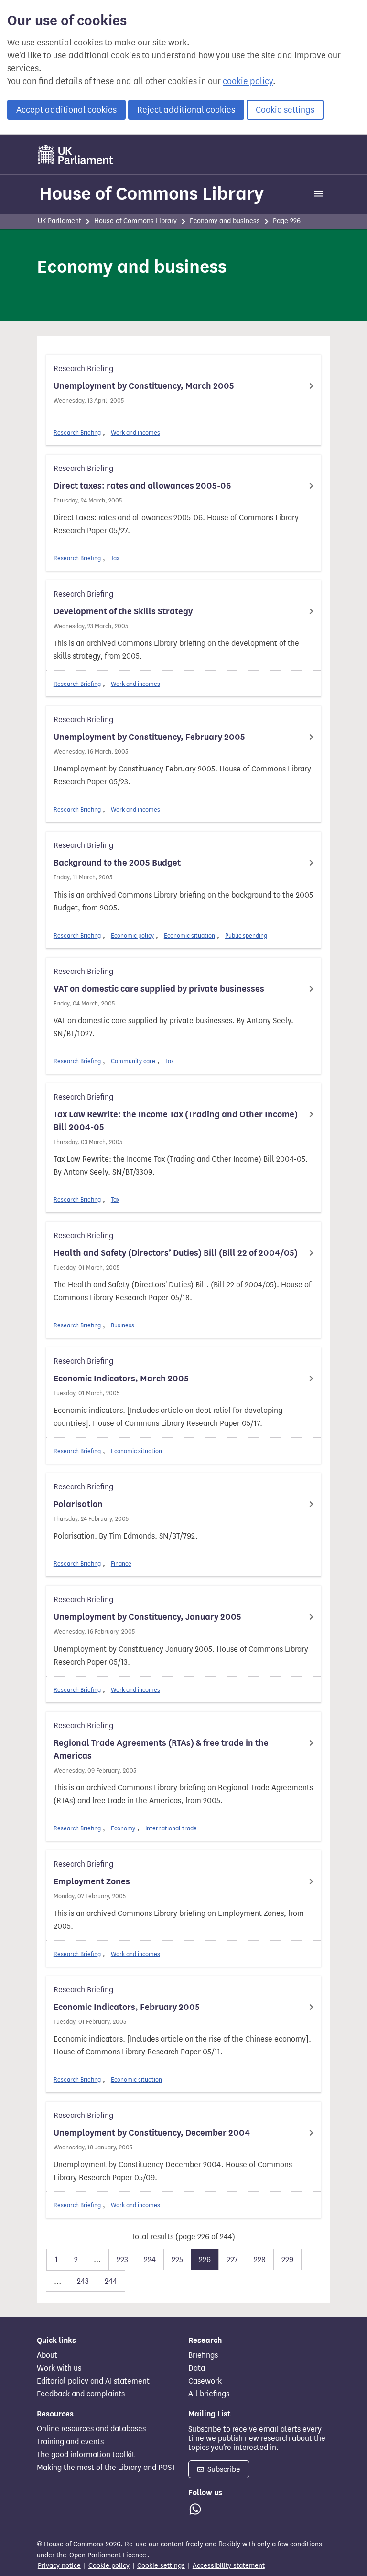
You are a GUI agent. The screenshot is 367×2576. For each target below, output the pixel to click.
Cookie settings (285, 110)
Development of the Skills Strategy (123, 611)
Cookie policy (109, 2566)
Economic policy (132, 935)
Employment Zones (92, 1881)
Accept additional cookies (66, 110)
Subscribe (223, 2469)
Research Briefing (77, 433)
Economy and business (225, 221)
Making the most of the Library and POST (106, 2468)
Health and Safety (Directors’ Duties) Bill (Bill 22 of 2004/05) (176, 1253)
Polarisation (78, 1504)
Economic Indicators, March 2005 (121, 1379)
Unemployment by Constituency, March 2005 (144, 386)
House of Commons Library (151, 193)
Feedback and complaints (81, 2394)
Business (123, 1325)
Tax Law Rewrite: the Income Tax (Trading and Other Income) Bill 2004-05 (176, 1121)
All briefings (209, 2394)
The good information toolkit (86, 2455)
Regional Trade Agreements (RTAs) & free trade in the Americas (161, 1749)
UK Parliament (59, 221)
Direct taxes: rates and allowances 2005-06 (142, 486)
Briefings (203, 2355)
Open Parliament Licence (108, 2555)
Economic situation (189, 935)
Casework (205, 2381)
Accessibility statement (229, 2566)
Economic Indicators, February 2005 (127, 2007)
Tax (115, 558)
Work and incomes (135, 433)
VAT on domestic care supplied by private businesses (159, 989)
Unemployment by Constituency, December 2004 (152, 2133)
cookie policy (248, 81)
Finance (121, 1564)
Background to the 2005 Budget (117, 863)
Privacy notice (59, 2566)
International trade (171, 1828)
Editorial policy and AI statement (93, 2381)
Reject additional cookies (186, 110)
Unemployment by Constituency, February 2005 (149, 737)
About (47, 2355)
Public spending (246, 935)
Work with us (59, 2368)
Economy (123, 1828)
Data (197, 2368)
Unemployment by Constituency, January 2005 (147, 1617)
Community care (133, 1061)
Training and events (70, 2442)
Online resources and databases (91, 2429)
